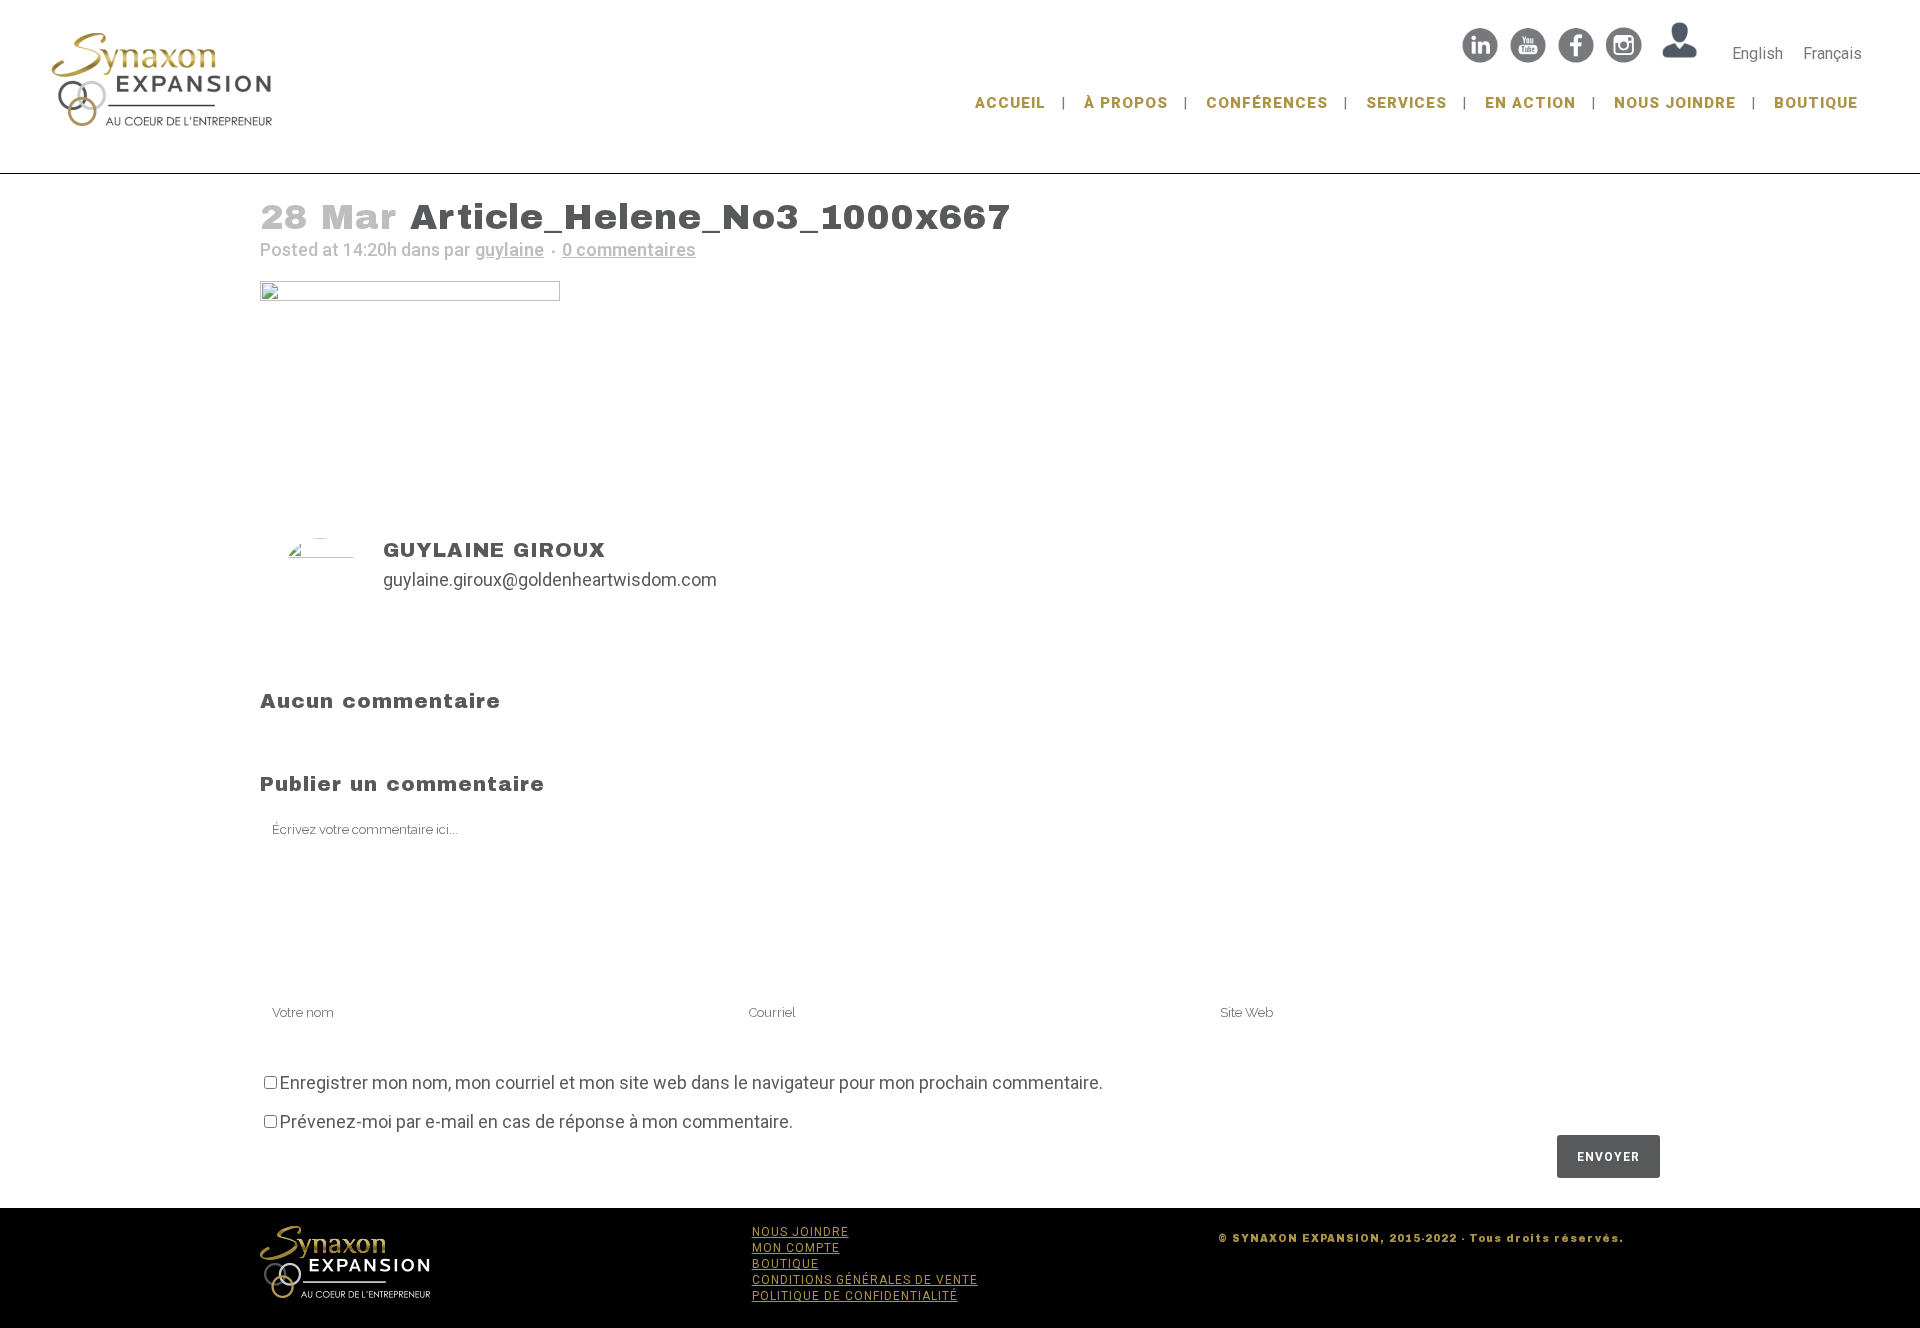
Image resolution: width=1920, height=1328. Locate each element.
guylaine (509, 249)
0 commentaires (629, 249)
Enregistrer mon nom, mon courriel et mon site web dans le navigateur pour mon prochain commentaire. (691, 1082)
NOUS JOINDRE (800, 1232)
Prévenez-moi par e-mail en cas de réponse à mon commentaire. (536, 1121)
